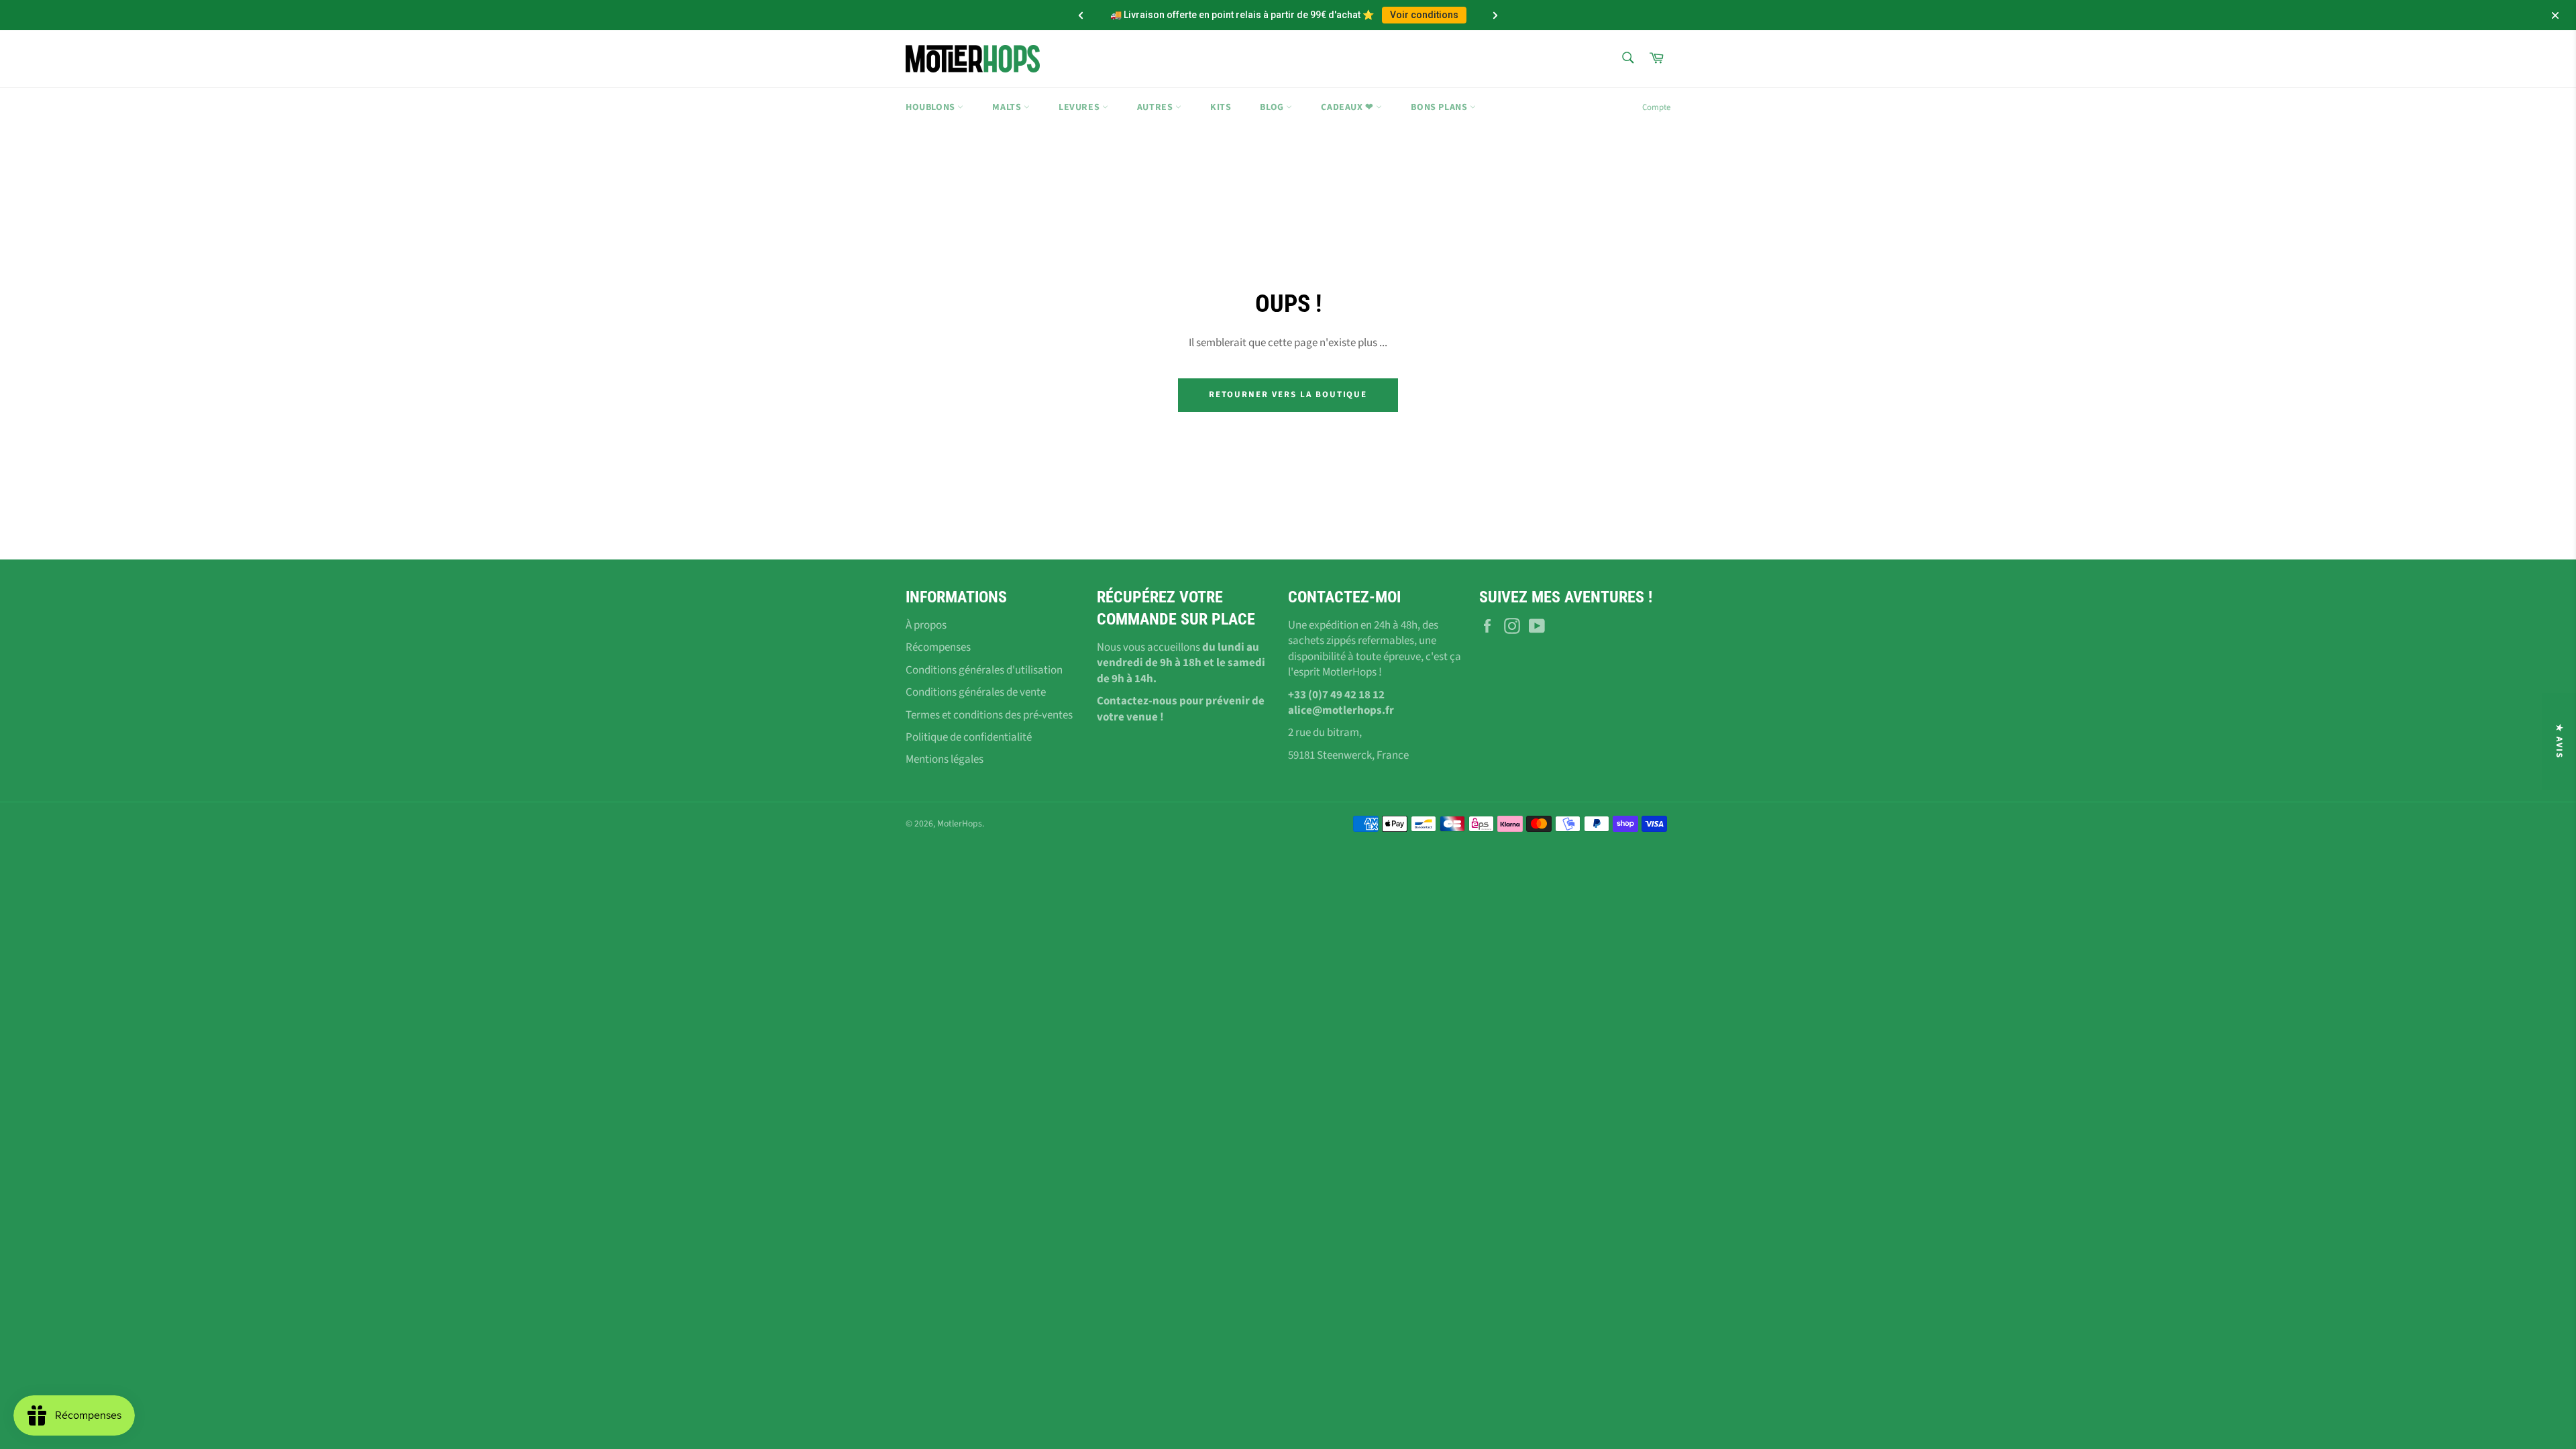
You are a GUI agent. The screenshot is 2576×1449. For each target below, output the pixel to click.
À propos (926, 625)
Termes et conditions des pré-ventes (989, 715)
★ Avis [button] (2559, 741)
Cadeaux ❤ (1348, 107)
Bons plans (1440, 107)
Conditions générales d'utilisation (984, 670)
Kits (1221, 107)
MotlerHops (960, 823)
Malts (1008, 107)
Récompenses (938, 647)
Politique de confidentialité (969, 737)
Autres (1156, 107)
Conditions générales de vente (976, 692)
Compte (1656, 107)
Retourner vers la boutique (1288, 394)
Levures (1080, 107)
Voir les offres (1406, 15)
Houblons (931, 107)
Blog (1273, 107)
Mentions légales (945, 759)
